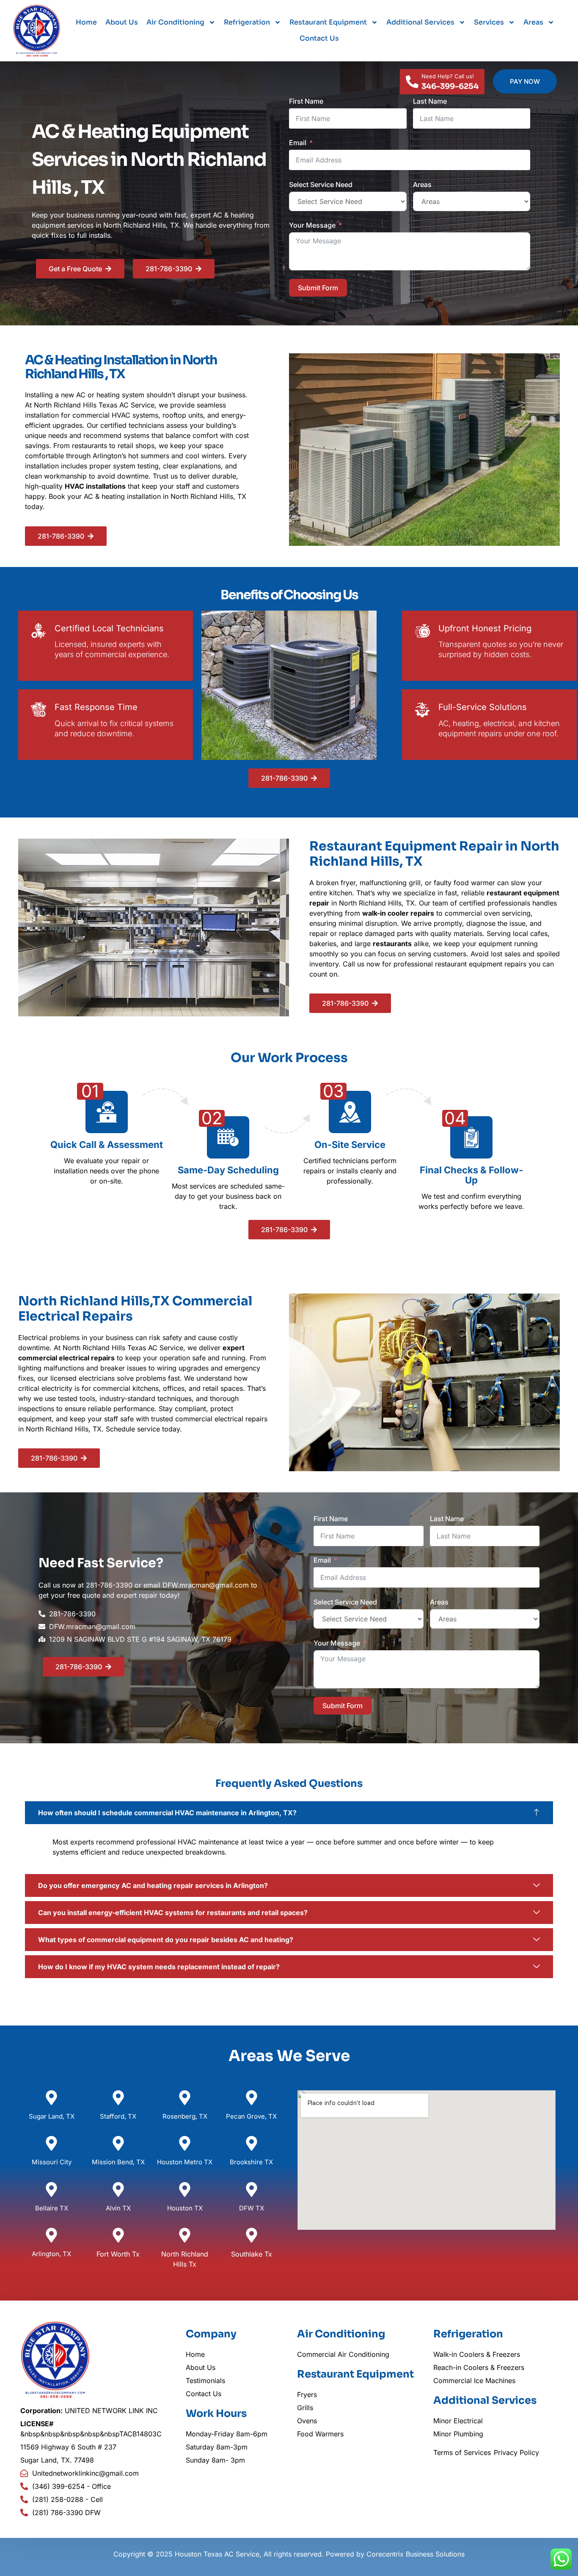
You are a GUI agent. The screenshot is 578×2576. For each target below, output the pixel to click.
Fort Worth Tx (118, 2254)
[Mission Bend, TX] (118, 2143)
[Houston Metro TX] (185, 2143)
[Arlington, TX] (51, 2235)
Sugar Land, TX (52, 2116)
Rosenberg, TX (185, 2116)
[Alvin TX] (118, 2189)
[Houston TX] (185, 2189)
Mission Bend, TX (118, 2162)
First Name (306, 101)
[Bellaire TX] (51, 2189)
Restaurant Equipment (328, 22)
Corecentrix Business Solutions (416, 2554)
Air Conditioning (175, 22)
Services (489, 22)
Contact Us (319, 38)
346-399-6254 (450, 86)
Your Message (312, 225)
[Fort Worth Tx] (118, 2235)
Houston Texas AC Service (217, 2554)
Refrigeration (247, 22)
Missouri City (52, 2162)
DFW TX (252, 2208)
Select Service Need (321, 184)
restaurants (392, 944)
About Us (122, 22)
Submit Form (318, 288)
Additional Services (420, 22)
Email (298, 143)
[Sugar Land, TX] (51, 2098)
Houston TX (185, 2208)
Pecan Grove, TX (251, 2116)
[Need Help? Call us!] (412, 82)
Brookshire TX (251, 2162)
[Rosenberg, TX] (185, 2098)
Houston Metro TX (185, 2162)
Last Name (430, 101)
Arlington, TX (51, 2254)
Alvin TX (118, 2208)
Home (86, 22)
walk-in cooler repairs (398, 913)
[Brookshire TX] (252, 2143)
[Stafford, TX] (118, 2098)
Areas (533, 22)
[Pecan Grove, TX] (252, 2098)
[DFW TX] (252, 2189)
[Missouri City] (51, 2143)
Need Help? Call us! (448, 76)
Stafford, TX (118, 2116)
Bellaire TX (52, 2208)
